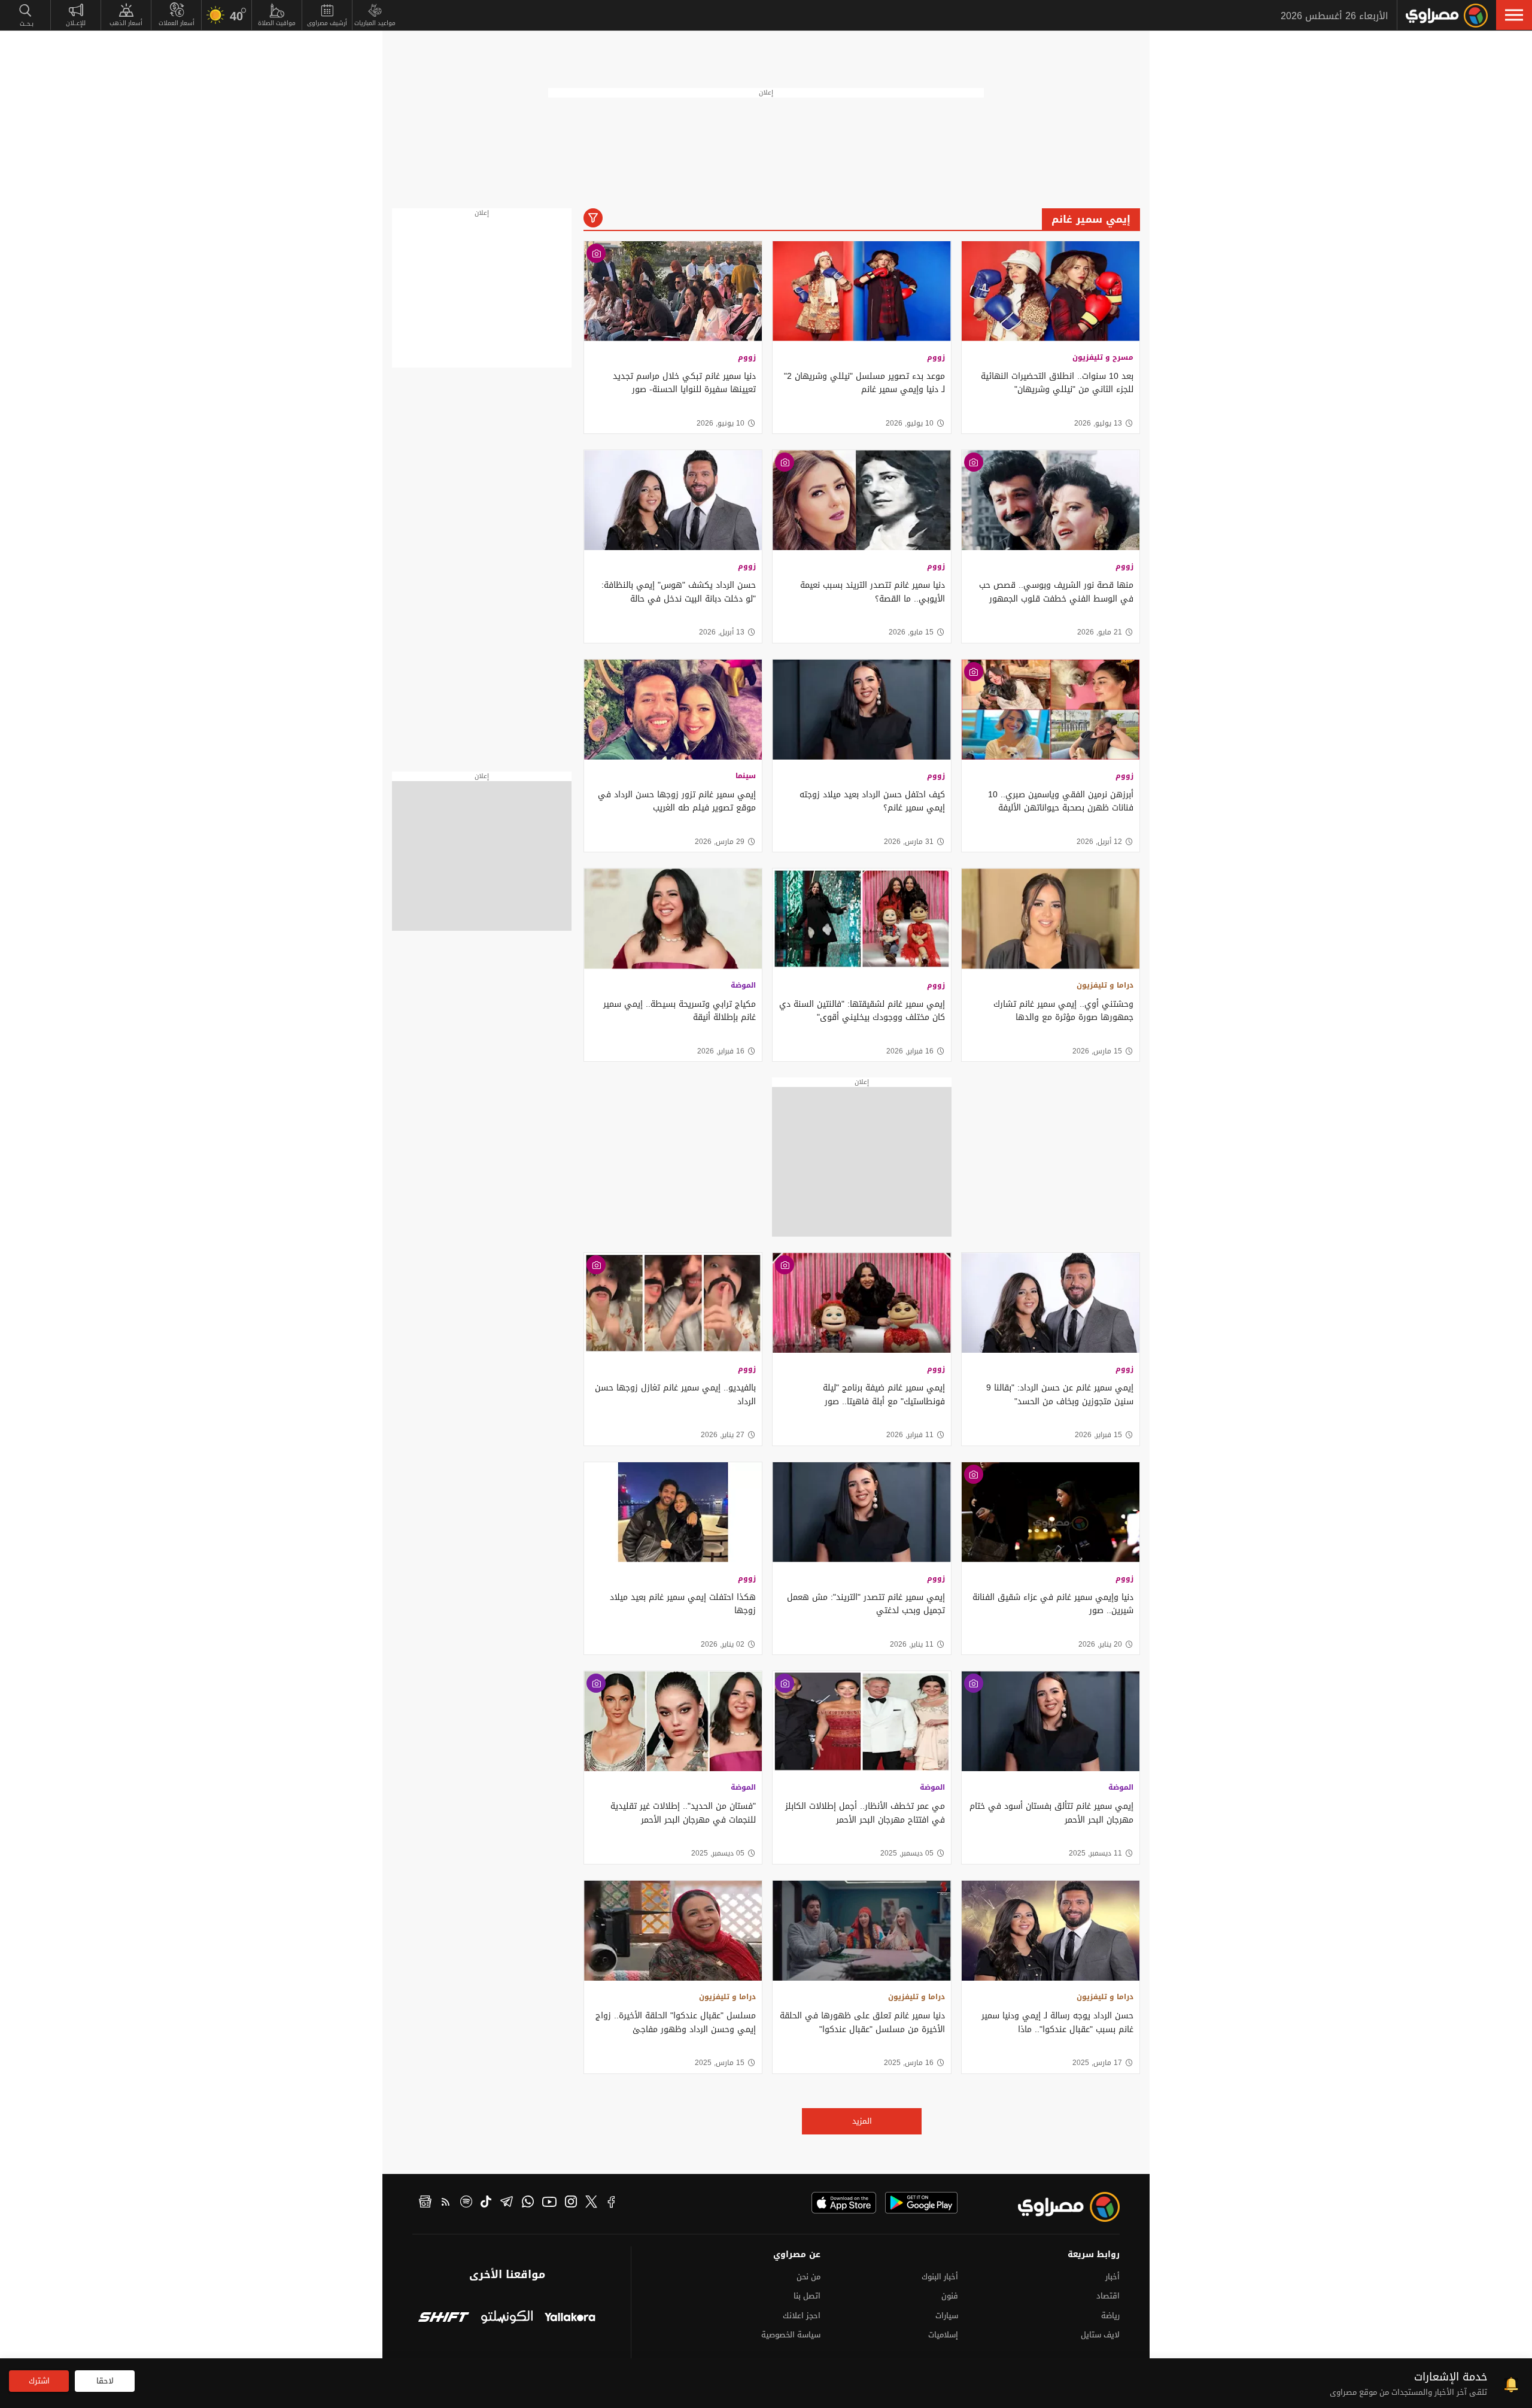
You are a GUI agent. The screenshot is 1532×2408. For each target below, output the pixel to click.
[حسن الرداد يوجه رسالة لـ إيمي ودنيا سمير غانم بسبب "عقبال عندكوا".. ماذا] (1051, 1931)
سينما (746, 776)
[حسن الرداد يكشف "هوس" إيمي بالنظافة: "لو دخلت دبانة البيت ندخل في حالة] (673, 500)
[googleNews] (425, 2203)
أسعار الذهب (126, 23)
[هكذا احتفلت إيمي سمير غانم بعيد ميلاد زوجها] (673, 1512)
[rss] (446, 2203)
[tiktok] (486, 2203)
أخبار (1112, 2277)
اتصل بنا (807, 2296)
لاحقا (105, 2381)
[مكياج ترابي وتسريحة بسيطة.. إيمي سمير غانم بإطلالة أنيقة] (673, 918)
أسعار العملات (177, 23)
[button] (1514, 15)
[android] (921, 2203)
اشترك (39, 2381)
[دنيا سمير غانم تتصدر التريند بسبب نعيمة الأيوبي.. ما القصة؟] (861, 500)
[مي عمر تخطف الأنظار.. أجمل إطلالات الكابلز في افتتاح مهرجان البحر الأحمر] (861, 1721)
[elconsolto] (507, 2319)
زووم (936, 357)
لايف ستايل (1100, 2335)
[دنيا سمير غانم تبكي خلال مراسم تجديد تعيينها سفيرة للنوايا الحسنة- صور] (673, 291)
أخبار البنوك (940, 2277)
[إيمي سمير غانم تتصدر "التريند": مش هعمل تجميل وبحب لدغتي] (861, 1512)
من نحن (808, 2277)
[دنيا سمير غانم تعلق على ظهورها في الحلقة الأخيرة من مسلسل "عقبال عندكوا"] (861, 1931)
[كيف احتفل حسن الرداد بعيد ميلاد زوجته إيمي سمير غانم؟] (861, 710)
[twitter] (591, 2203)
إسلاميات (943, 2335)
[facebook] (612, 2203)
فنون (950, 2296)
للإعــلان (76, 23)
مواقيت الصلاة (277, 23)
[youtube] (549, 2203)
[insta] (571, 2203)
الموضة (743, 985)
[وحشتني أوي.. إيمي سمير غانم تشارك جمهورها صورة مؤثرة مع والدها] (1051, 918)
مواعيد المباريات (375, 23)
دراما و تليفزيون (1105, 985)
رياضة (1110, 2316)
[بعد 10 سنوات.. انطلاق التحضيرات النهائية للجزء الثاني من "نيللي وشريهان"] (1051, 291)
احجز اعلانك (802, 2316)
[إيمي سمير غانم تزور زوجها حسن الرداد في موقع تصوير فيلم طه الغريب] (673, 710)
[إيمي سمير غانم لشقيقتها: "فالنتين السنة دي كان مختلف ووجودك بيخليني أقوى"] (861, 918)
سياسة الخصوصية (791, 2335)
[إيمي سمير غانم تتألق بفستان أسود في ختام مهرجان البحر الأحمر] (1051, 1721)
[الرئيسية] (1447, 16)
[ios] (844, 2203)
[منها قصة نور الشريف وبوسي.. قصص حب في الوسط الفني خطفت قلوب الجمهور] (1051, 500)
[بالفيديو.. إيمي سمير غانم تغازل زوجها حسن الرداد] (673, 1303)
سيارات (947, 2316)
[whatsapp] (528, 2203)
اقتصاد (1108, 2296)
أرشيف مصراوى (327, 23)
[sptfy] (466, 2203)
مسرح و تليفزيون (1103, 357)
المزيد (862, 2121)
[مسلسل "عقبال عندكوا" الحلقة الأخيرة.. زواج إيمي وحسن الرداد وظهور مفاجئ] (673, 1931)
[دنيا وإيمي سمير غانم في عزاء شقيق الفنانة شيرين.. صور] (1051, 1512)
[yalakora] (570, 2319)
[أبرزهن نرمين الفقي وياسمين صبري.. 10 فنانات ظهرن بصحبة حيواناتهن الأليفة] (1051, 710)
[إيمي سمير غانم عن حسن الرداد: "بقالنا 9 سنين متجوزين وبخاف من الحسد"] (1051, 1303)
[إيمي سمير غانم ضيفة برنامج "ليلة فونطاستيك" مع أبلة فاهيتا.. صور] (861, 1303)
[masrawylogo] (1058, 2207)
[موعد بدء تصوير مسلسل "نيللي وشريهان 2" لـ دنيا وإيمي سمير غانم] (861, 291)
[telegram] (507, 2203)
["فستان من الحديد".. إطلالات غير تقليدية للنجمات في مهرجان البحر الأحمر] (673, 1721)
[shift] (444, 2319)
